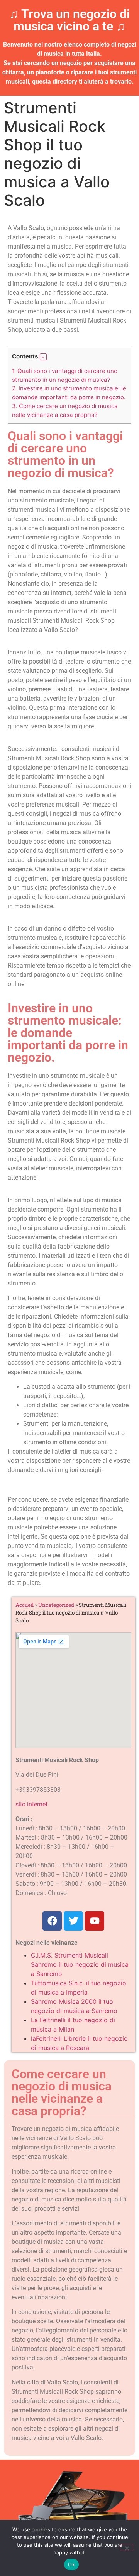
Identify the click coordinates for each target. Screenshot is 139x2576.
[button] (43, 357)
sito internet (31, 1804)
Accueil (25, 1605)
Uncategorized (56, 1605)
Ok (71, 2564)
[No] (127, 2547)
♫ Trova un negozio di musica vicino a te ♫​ (69, 20)
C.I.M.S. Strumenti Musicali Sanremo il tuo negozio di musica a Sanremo (80, 1964)
